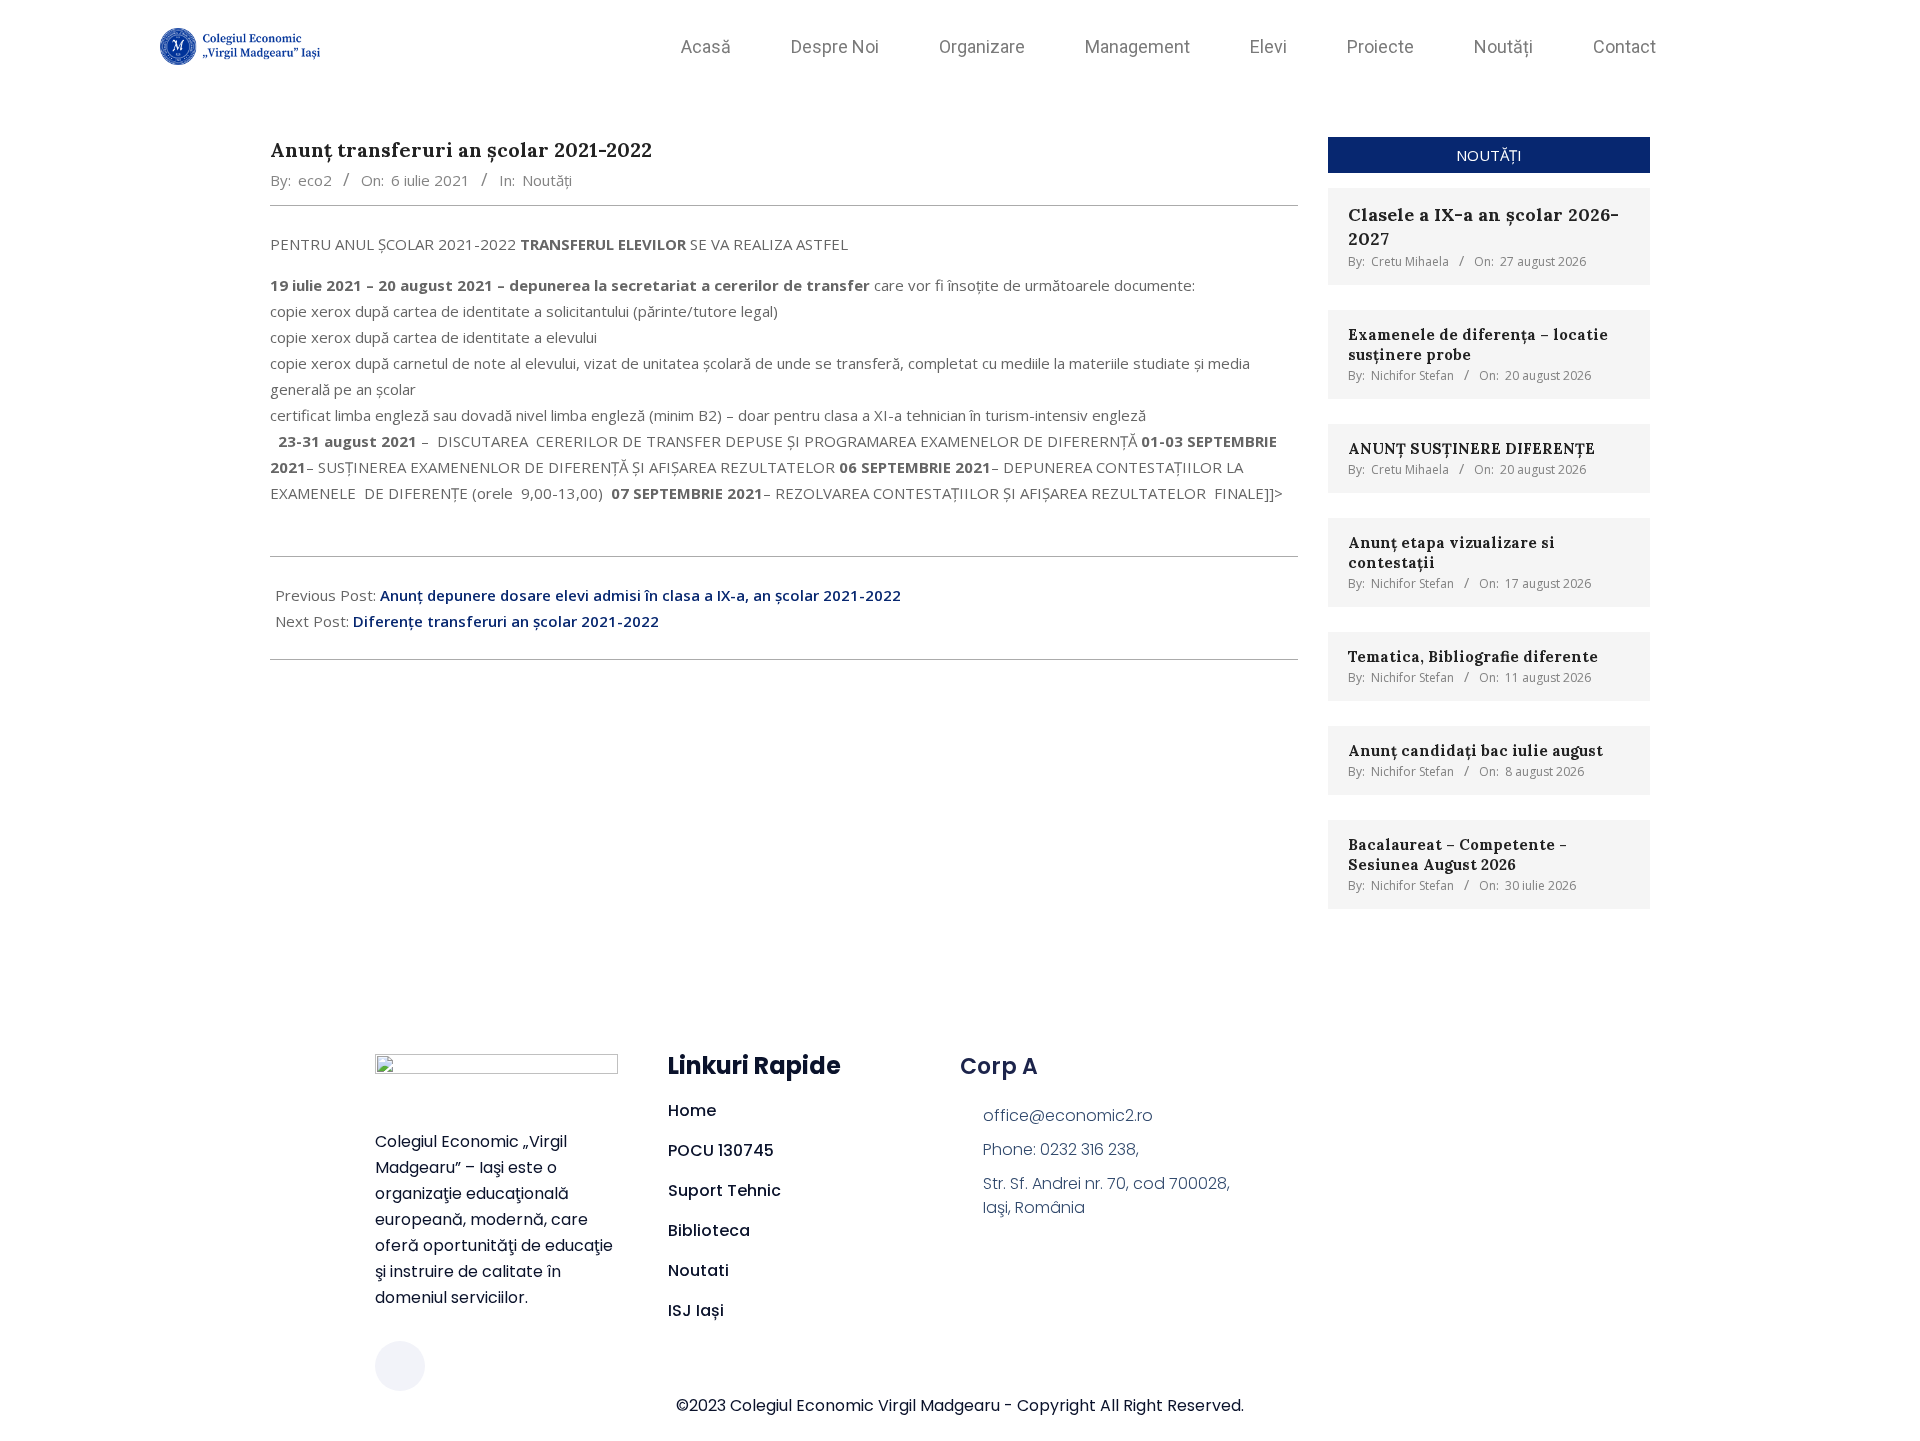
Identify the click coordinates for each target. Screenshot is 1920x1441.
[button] (1749, 41)
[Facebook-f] (400, 1366)
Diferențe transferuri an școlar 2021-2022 (506, 621)
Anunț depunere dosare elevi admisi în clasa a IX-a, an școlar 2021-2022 (640, 595)
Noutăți (547, 180)
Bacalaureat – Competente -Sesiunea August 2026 (1457, 854)
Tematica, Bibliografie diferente (1473, 656)
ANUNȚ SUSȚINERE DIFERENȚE (1473, 448)
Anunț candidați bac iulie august (1475, 750)
